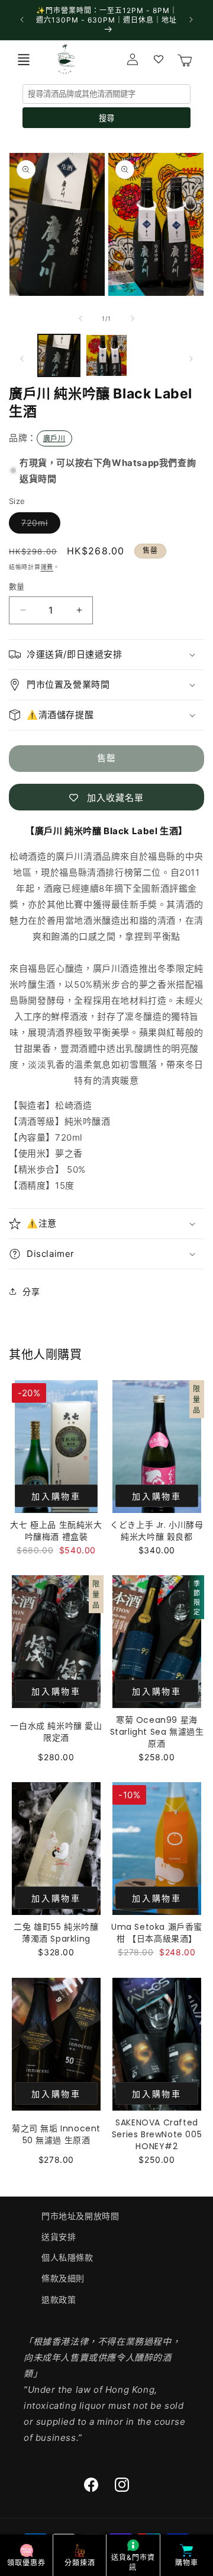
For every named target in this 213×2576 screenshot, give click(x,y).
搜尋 (106, 118)
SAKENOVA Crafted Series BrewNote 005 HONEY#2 (157, 2134)
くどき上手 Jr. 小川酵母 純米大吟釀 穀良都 (156, 1531)
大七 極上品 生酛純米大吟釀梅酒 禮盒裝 (56, 1531)
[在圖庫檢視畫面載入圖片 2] (107, 355)
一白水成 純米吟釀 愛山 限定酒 (56, 1732)
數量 (17, 586)
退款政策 (59, 2299)
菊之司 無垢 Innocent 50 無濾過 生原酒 (56, 2134)
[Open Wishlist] (159, 59)
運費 (47, 567)
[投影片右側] (133, 318)
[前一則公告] (22, 20)
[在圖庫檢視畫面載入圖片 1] (59, 355)
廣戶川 (54, 438)
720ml (39, 525)
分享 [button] (31, 1292)
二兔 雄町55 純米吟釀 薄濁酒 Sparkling (56, 1933)
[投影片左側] (80, 318)
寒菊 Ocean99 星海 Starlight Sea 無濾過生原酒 (157, 1732)
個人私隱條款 (67, 2257)
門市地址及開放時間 (80, 2216)
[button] (24, 59)
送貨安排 (59, 2237)
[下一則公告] (191, 20)
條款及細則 (63, 2278)
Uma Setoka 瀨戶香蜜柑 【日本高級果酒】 (157, 1933)
